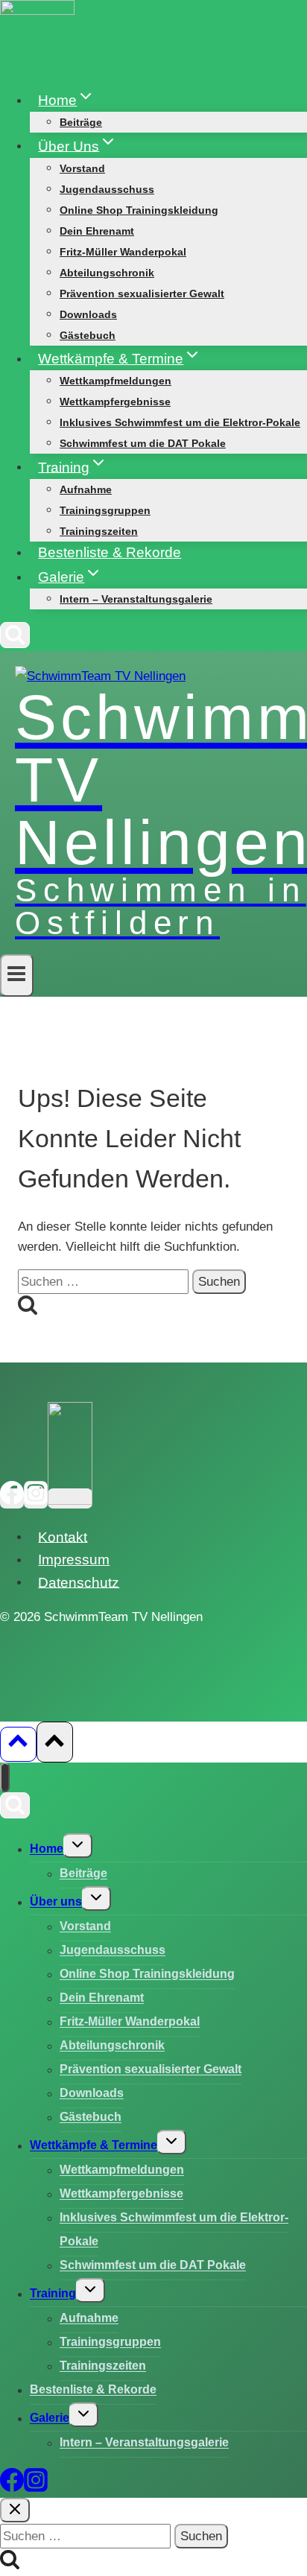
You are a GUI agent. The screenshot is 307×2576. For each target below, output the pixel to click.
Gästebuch (88, 335)
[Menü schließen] (5, 1777)
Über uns (56, 1902)
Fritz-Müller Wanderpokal (123, 252)
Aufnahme (86, 489)
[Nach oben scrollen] (18, 1744)
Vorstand (82, 168)
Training (53, 2294)
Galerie (50, 2418)
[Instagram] (36, 1498)
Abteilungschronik (107, 273)
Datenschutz (79, 1582)
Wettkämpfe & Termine (94, 2146)
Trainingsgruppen (105, 510)
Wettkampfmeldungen (115, 381)
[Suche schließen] (15, 2510)
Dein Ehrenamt (97, 231)
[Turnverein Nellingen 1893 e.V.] (70, 1498)
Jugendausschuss (107, 189)
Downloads (88, 314)
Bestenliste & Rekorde (110, 552)
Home (47, 1849)
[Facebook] (12, 1498)
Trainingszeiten (99, 531)
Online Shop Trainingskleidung (139, 210)
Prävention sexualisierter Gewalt (142, 294)
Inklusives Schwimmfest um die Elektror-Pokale (180, 422)
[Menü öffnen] (17, 975)
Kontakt (63, 1536)
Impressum (74, 1560)
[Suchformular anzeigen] (15, 635)
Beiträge (81, 122)
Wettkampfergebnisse (115, 402)
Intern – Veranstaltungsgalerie (136, 599)
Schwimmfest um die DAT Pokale (143, 443)
